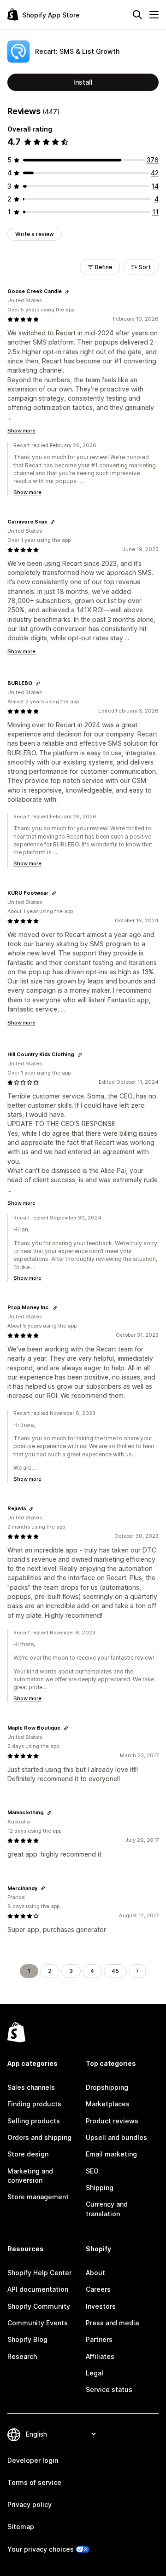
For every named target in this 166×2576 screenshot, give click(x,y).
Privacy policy (30, 2504)
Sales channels (31, 2087)
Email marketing (111, 2154)
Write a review (35, 234)
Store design (28, 2154)
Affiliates (100, 2356)
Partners (99, 2339)
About (95, 2273)
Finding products (34, 2104)
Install (83, 82)
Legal (95, 2373)
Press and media (112, 2323)
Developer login (33, 2460)
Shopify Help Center (39, 2273)
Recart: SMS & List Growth (77, 51)
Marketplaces (108, 2104)
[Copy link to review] (67, 292)
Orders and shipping (39, 2137)
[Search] (137, 15)
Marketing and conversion (30, 2176)
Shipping (100, 2188)
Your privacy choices (41, 2549)
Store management (38, 2197)
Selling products (34, 2121)
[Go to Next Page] (137, 1971)
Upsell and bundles (116, 2137)
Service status (109, 2389)
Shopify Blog (27, 2339)
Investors (101, 2306)
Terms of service (34, 2482)
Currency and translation (107, 2209)
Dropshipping (107, 2087)
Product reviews (112, 2121)
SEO (92, 2171)
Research (22, 2356)
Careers (98, 2289)
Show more (21, 431)
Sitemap (21, 2527)
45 (115, 1971)
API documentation (38, 2289)
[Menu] (154, 15)
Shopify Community (39, 2306)
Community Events (38, 2323)
